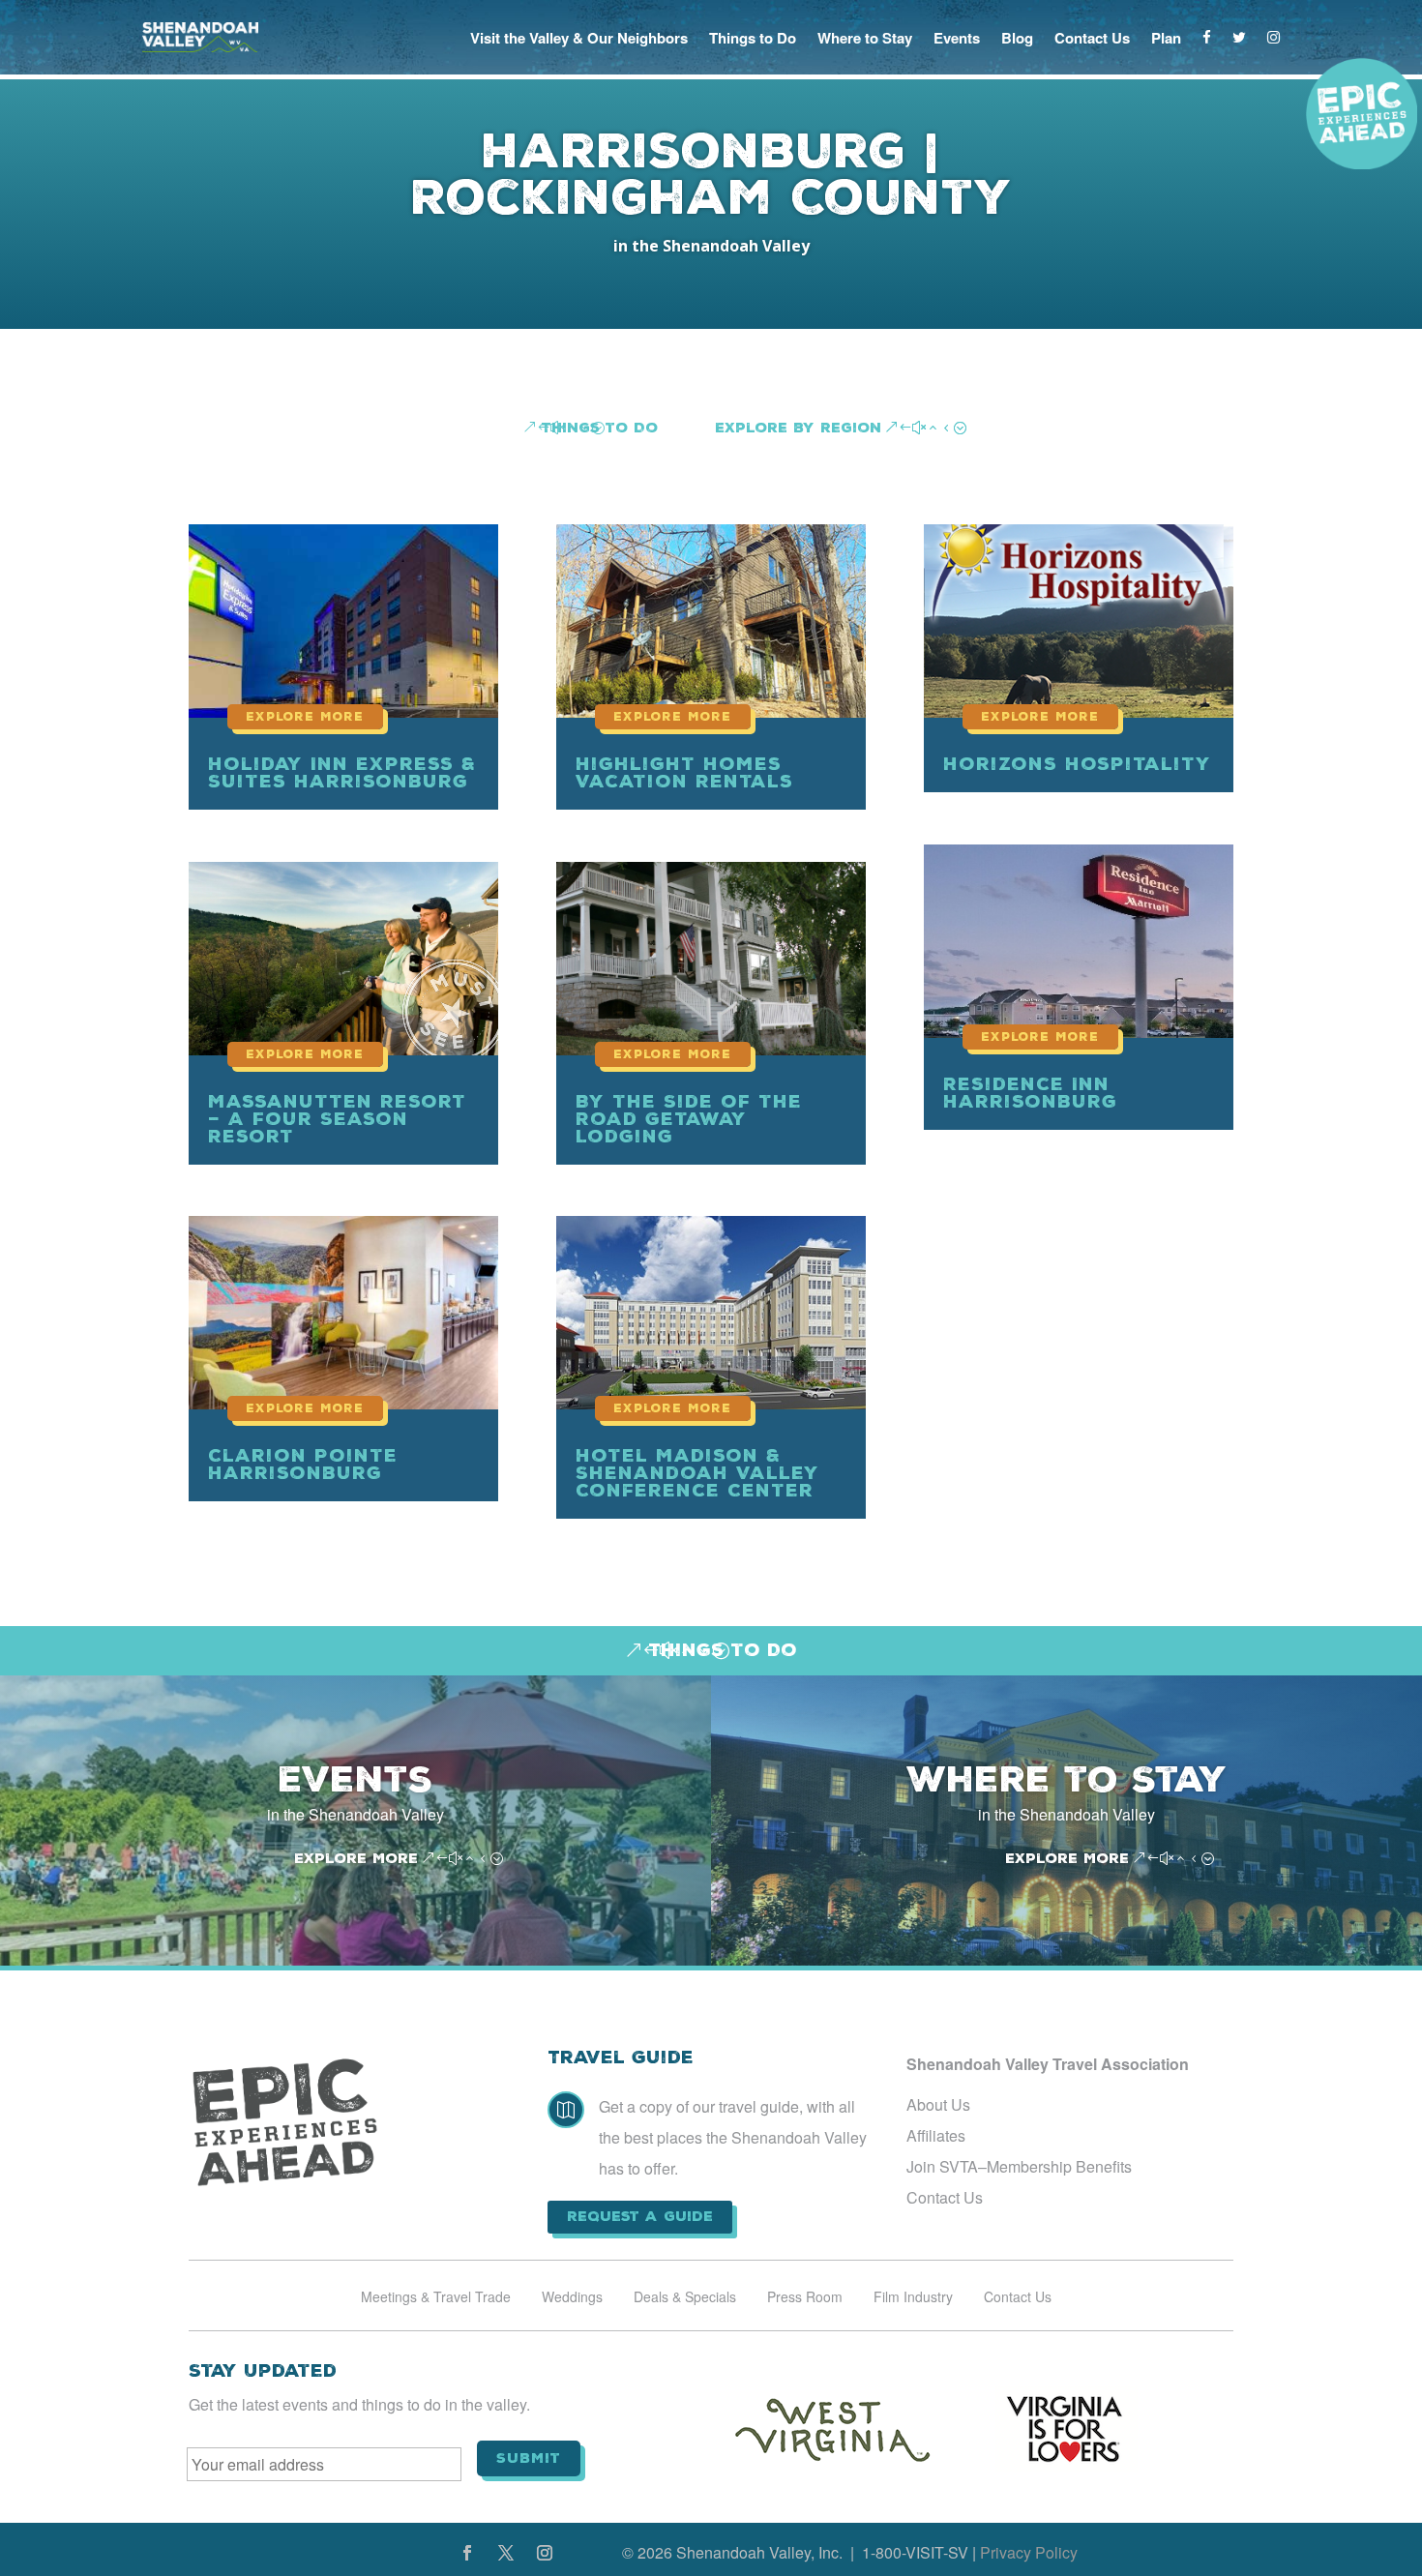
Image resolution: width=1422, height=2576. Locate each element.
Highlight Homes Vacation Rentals (684, 772)
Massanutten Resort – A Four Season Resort (337, 1119)
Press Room (805, 2298)
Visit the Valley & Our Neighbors (579, 38)
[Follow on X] (506, 2553)
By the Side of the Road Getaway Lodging (689, 1119)
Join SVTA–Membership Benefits (1019, 2166)
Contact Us (1092, 38)
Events (957, 38)
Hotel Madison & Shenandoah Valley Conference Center (697, 1473)
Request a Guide (640, 2216)
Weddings (572, 2298)
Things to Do (753, 38)
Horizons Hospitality (1077, 764)
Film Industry (913, 2298)
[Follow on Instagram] (545, 2553)
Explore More (356, 1858)
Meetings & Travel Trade (436, 2298)
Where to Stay (865, 38)
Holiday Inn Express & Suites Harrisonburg (342, 772)
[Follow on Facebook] (467, 2553)
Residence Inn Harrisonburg (1030, 1093)
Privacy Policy (1029, 2552)
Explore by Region (798, 428)
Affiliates (936, 2135)
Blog (1017, 38)
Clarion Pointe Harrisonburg (303, 1464)
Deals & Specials (685, 2298)
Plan (1166, 38)
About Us (938, 2104)
